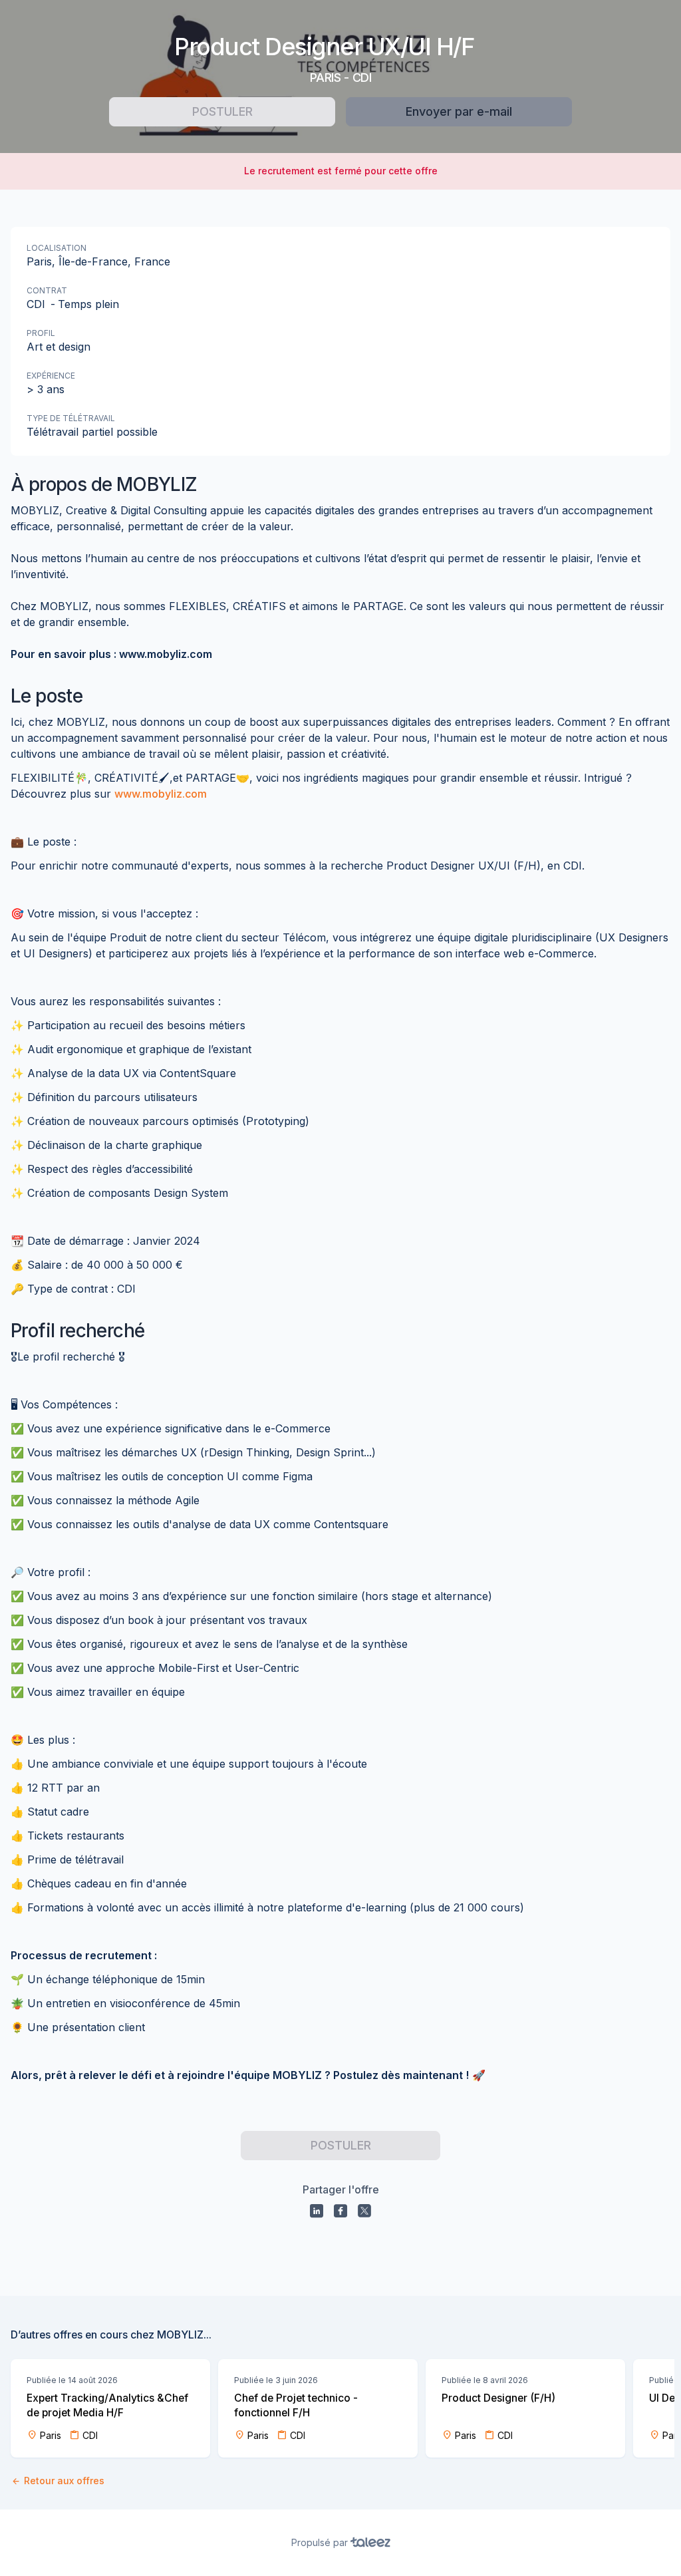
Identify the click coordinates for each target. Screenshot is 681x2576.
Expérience (51, 376)
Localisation (57, 248)
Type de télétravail (71, 418)
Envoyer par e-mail (459, 111)
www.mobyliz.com (161, 794)
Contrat (47, 290)
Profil (41, 333)
